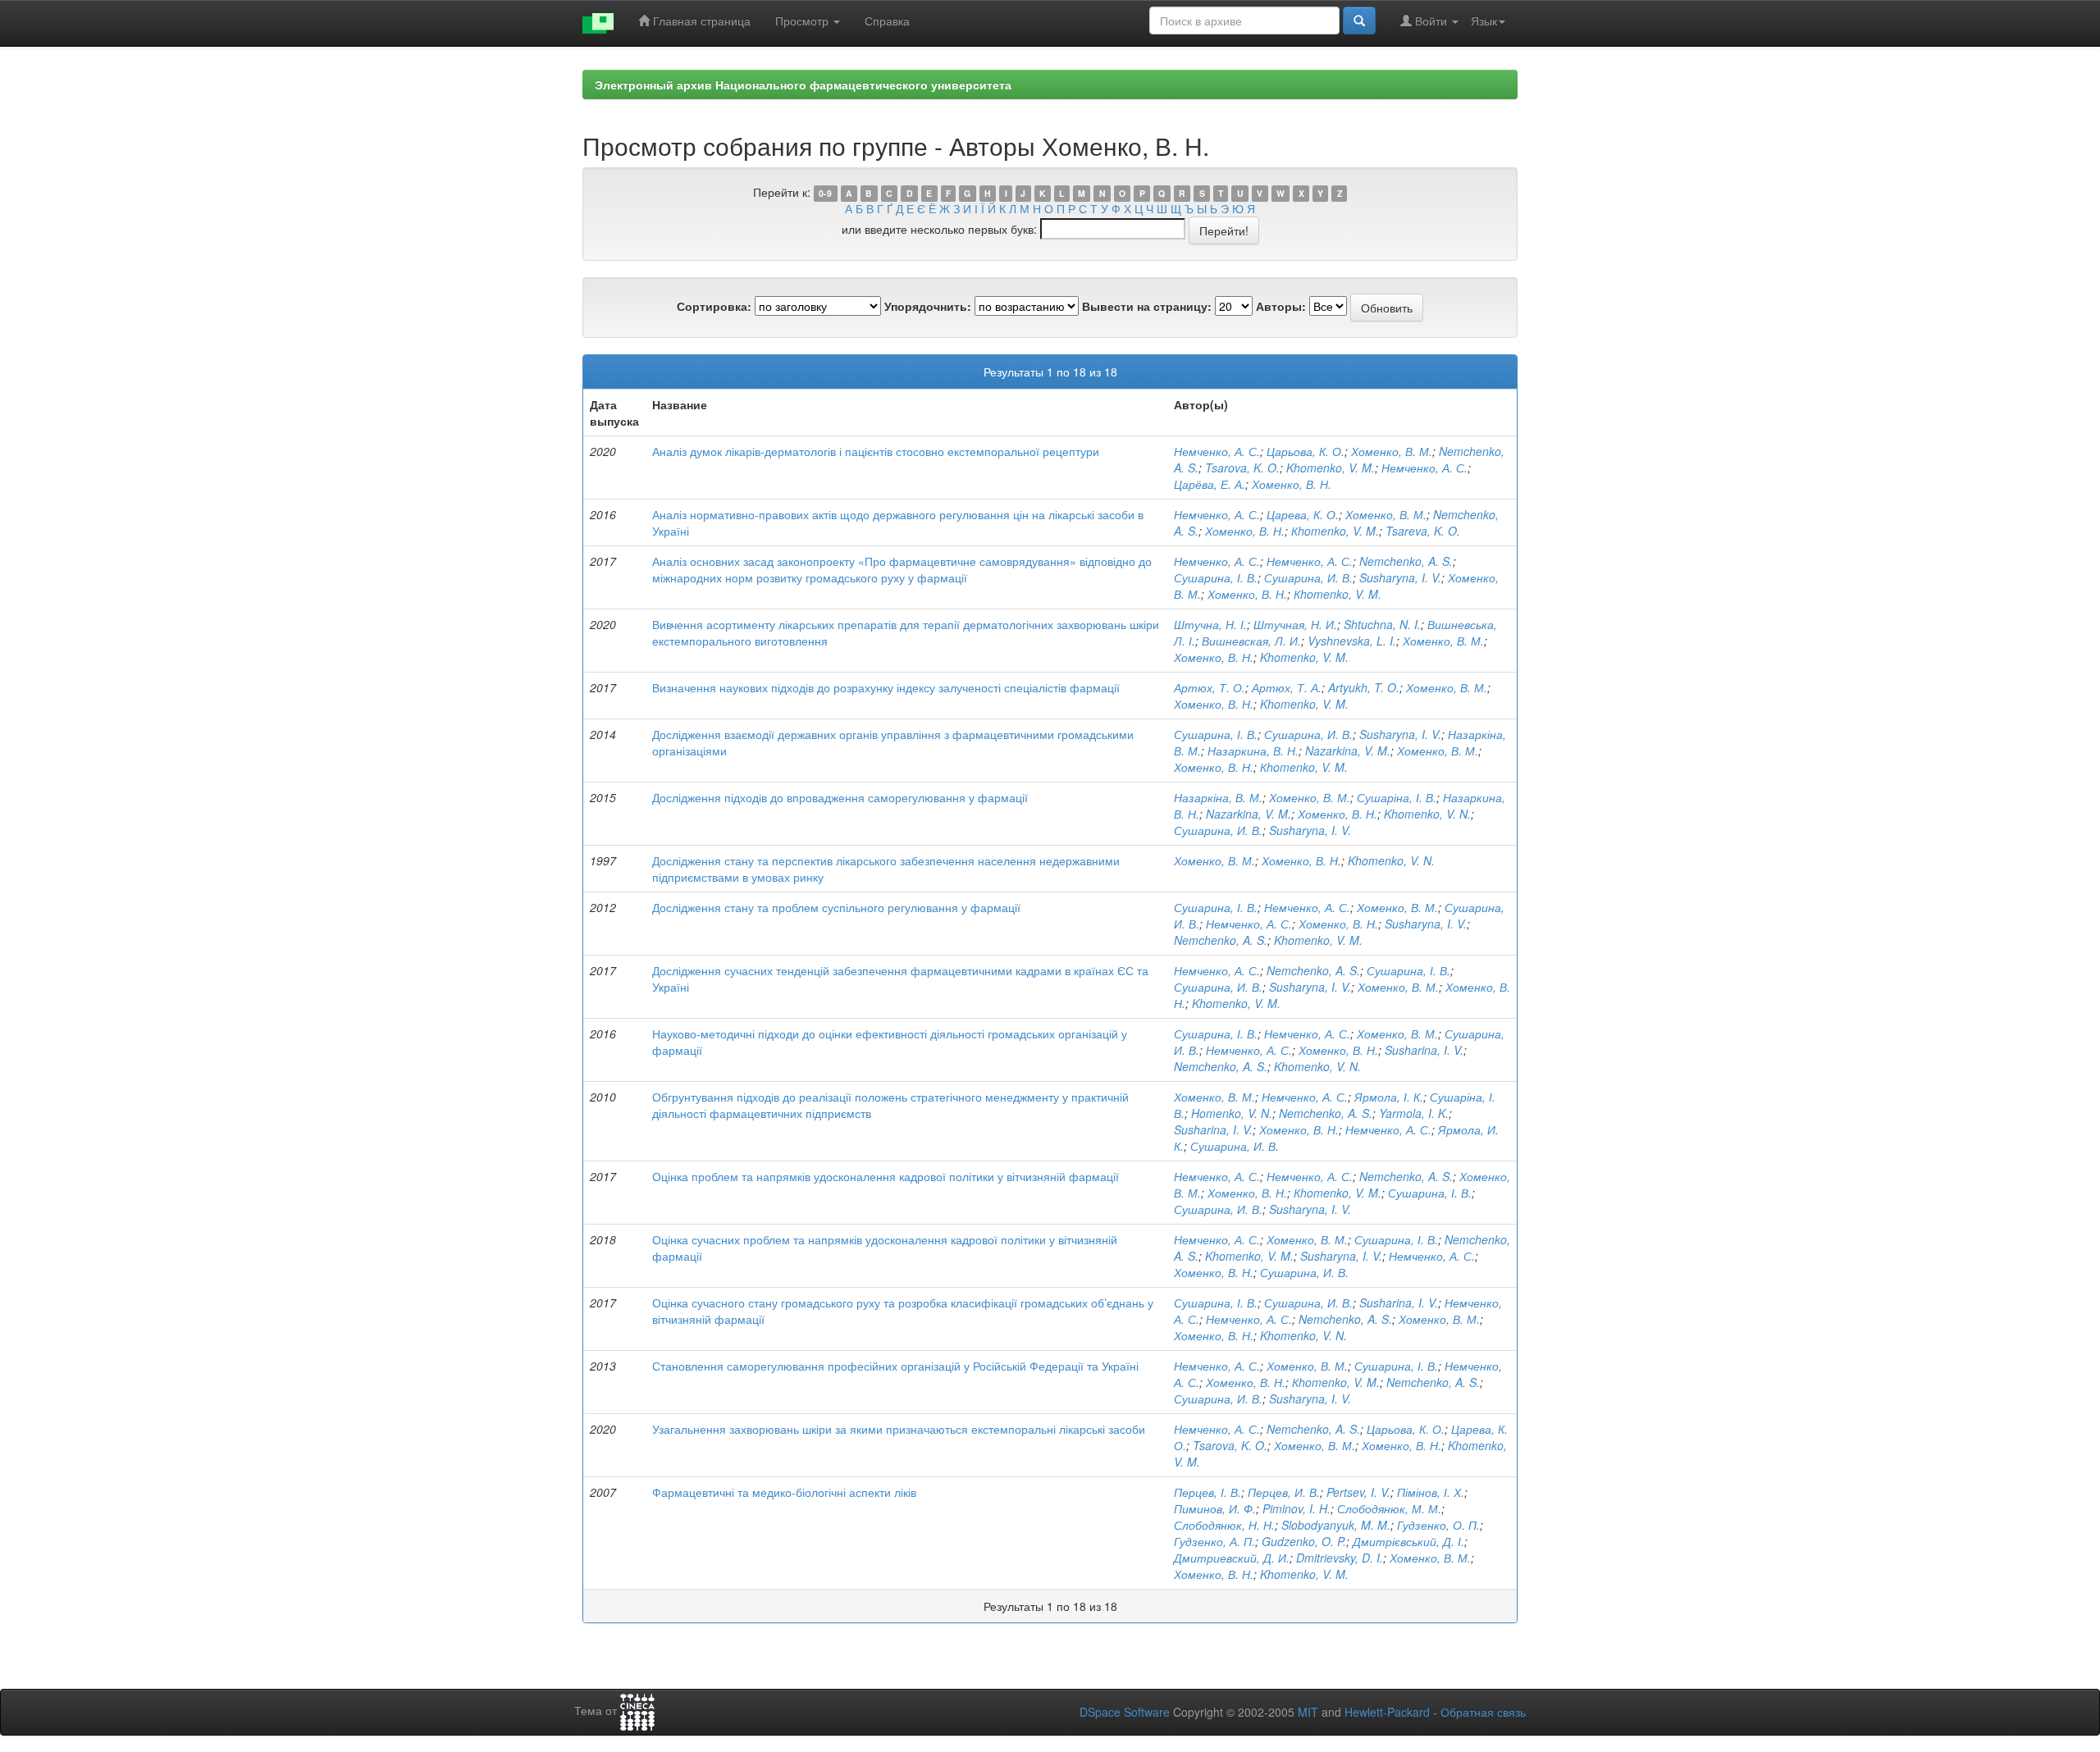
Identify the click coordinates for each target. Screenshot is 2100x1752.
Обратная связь (1483, 1712)
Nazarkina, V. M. (1348, 751)
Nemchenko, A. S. (1406, 561)
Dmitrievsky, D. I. (1340, 1558)
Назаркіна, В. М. (1218, 797)
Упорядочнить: (928, 306)
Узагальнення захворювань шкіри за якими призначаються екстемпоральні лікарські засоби (899, 1429)
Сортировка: (714, 306)
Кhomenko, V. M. (1335, 531)
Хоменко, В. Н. (1292, 484)
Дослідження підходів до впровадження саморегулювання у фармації (840, 797)
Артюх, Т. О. (1210, 687)
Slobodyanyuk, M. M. (1336, 1525)
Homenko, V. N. (1232, 1113)
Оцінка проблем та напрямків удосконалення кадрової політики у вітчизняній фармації (886, 1176)
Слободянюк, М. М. (1389, 1508)
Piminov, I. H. (1297, 1508)
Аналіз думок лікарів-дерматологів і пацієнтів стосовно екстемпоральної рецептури (876, 451)
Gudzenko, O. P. (1304, 1541)
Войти (1431, 21)
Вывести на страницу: (1147, 306)
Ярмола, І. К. (1389, 1097)
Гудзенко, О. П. (1438, 1525)
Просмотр (803, 21)
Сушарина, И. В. (1308, 577)
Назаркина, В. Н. (1253, 751)
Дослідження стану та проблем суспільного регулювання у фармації (836, 907)
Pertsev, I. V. (1358, 1492)
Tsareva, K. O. (1423, 531)
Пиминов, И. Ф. (1215, 1508)
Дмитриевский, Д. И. (1232, 1558)
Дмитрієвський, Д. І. (1408, 1541)
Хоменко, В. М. (1392, 451)
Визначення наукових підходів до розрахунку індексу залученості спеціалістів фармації (886, 687)
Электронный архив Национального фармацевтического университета (803, 84)
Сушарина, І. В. (1216, 577)
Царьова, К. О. (1306, 451)
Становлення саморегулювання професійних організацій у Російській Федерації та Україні (895, 1366)
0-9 (825, 193)
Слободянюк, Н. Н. (1224, 1525)
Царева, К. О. (1303, 514)
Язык (1484, 21)
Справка (887, 21)
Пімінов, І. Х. (1431, 1492)
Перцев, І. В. (1207, 1492)
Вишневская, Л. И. (1251, 641)
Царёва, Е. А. (1210, 484)
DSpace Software (1125, 1712)
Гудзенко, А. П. (1214, 1541)
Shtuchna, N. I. (1382, 624)
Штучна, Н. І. (1210, 624)
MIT (1308, 1712)
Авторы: (1281, 306)
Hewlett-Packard (1387, 1712)
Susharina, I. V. (1424, 1050)
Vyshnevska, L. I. (1352, 641)
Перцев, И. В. (1284, 1492)
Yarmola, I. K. (1414, 1113)
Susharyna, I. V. (1400, 577)
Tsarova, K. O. (1242, 468)
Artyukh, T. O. (1364, 687)
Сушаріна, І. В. (1397, 797)
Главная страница (700, 21)
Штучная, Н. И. (1295, 624)
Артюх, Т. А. (1287, 687)
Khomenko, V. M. (1331, 468)
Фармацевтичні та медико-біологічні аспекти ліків (784, 1492)
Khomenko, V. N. (1427, 814)
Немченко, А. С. (1217, 451)
